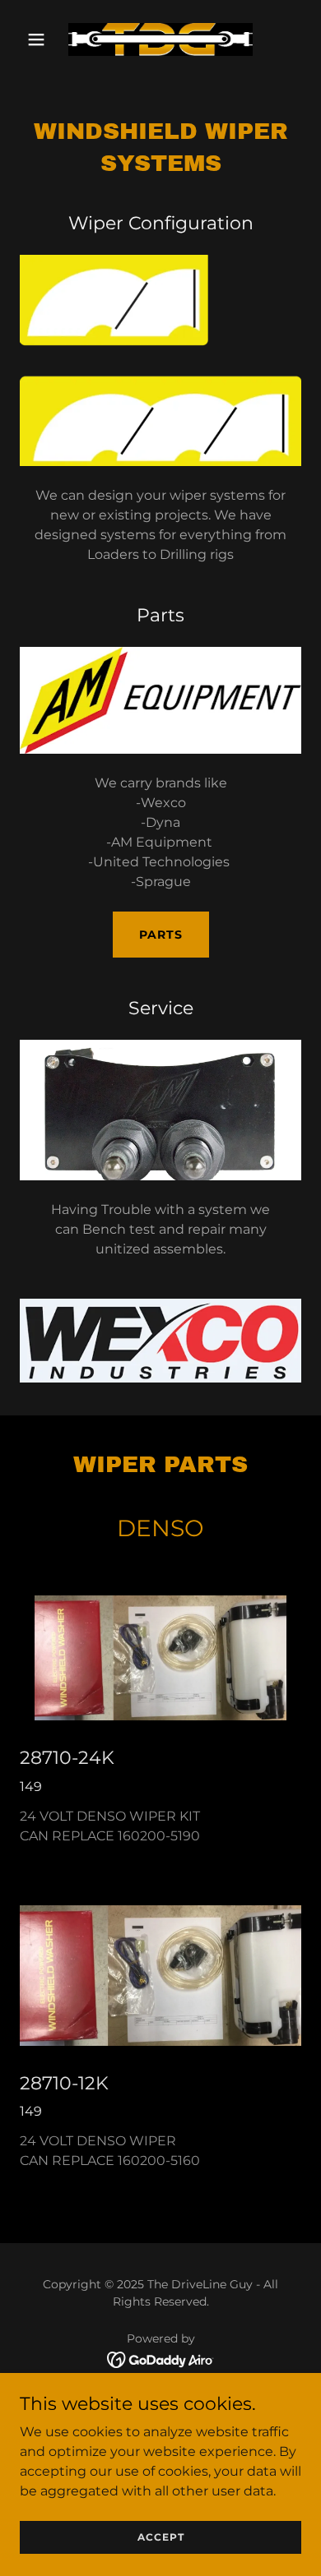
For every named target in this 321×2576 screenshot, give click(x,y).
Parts (161, 935)
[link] (160, 39)
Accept (161, 2537)
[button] (41, 39)
